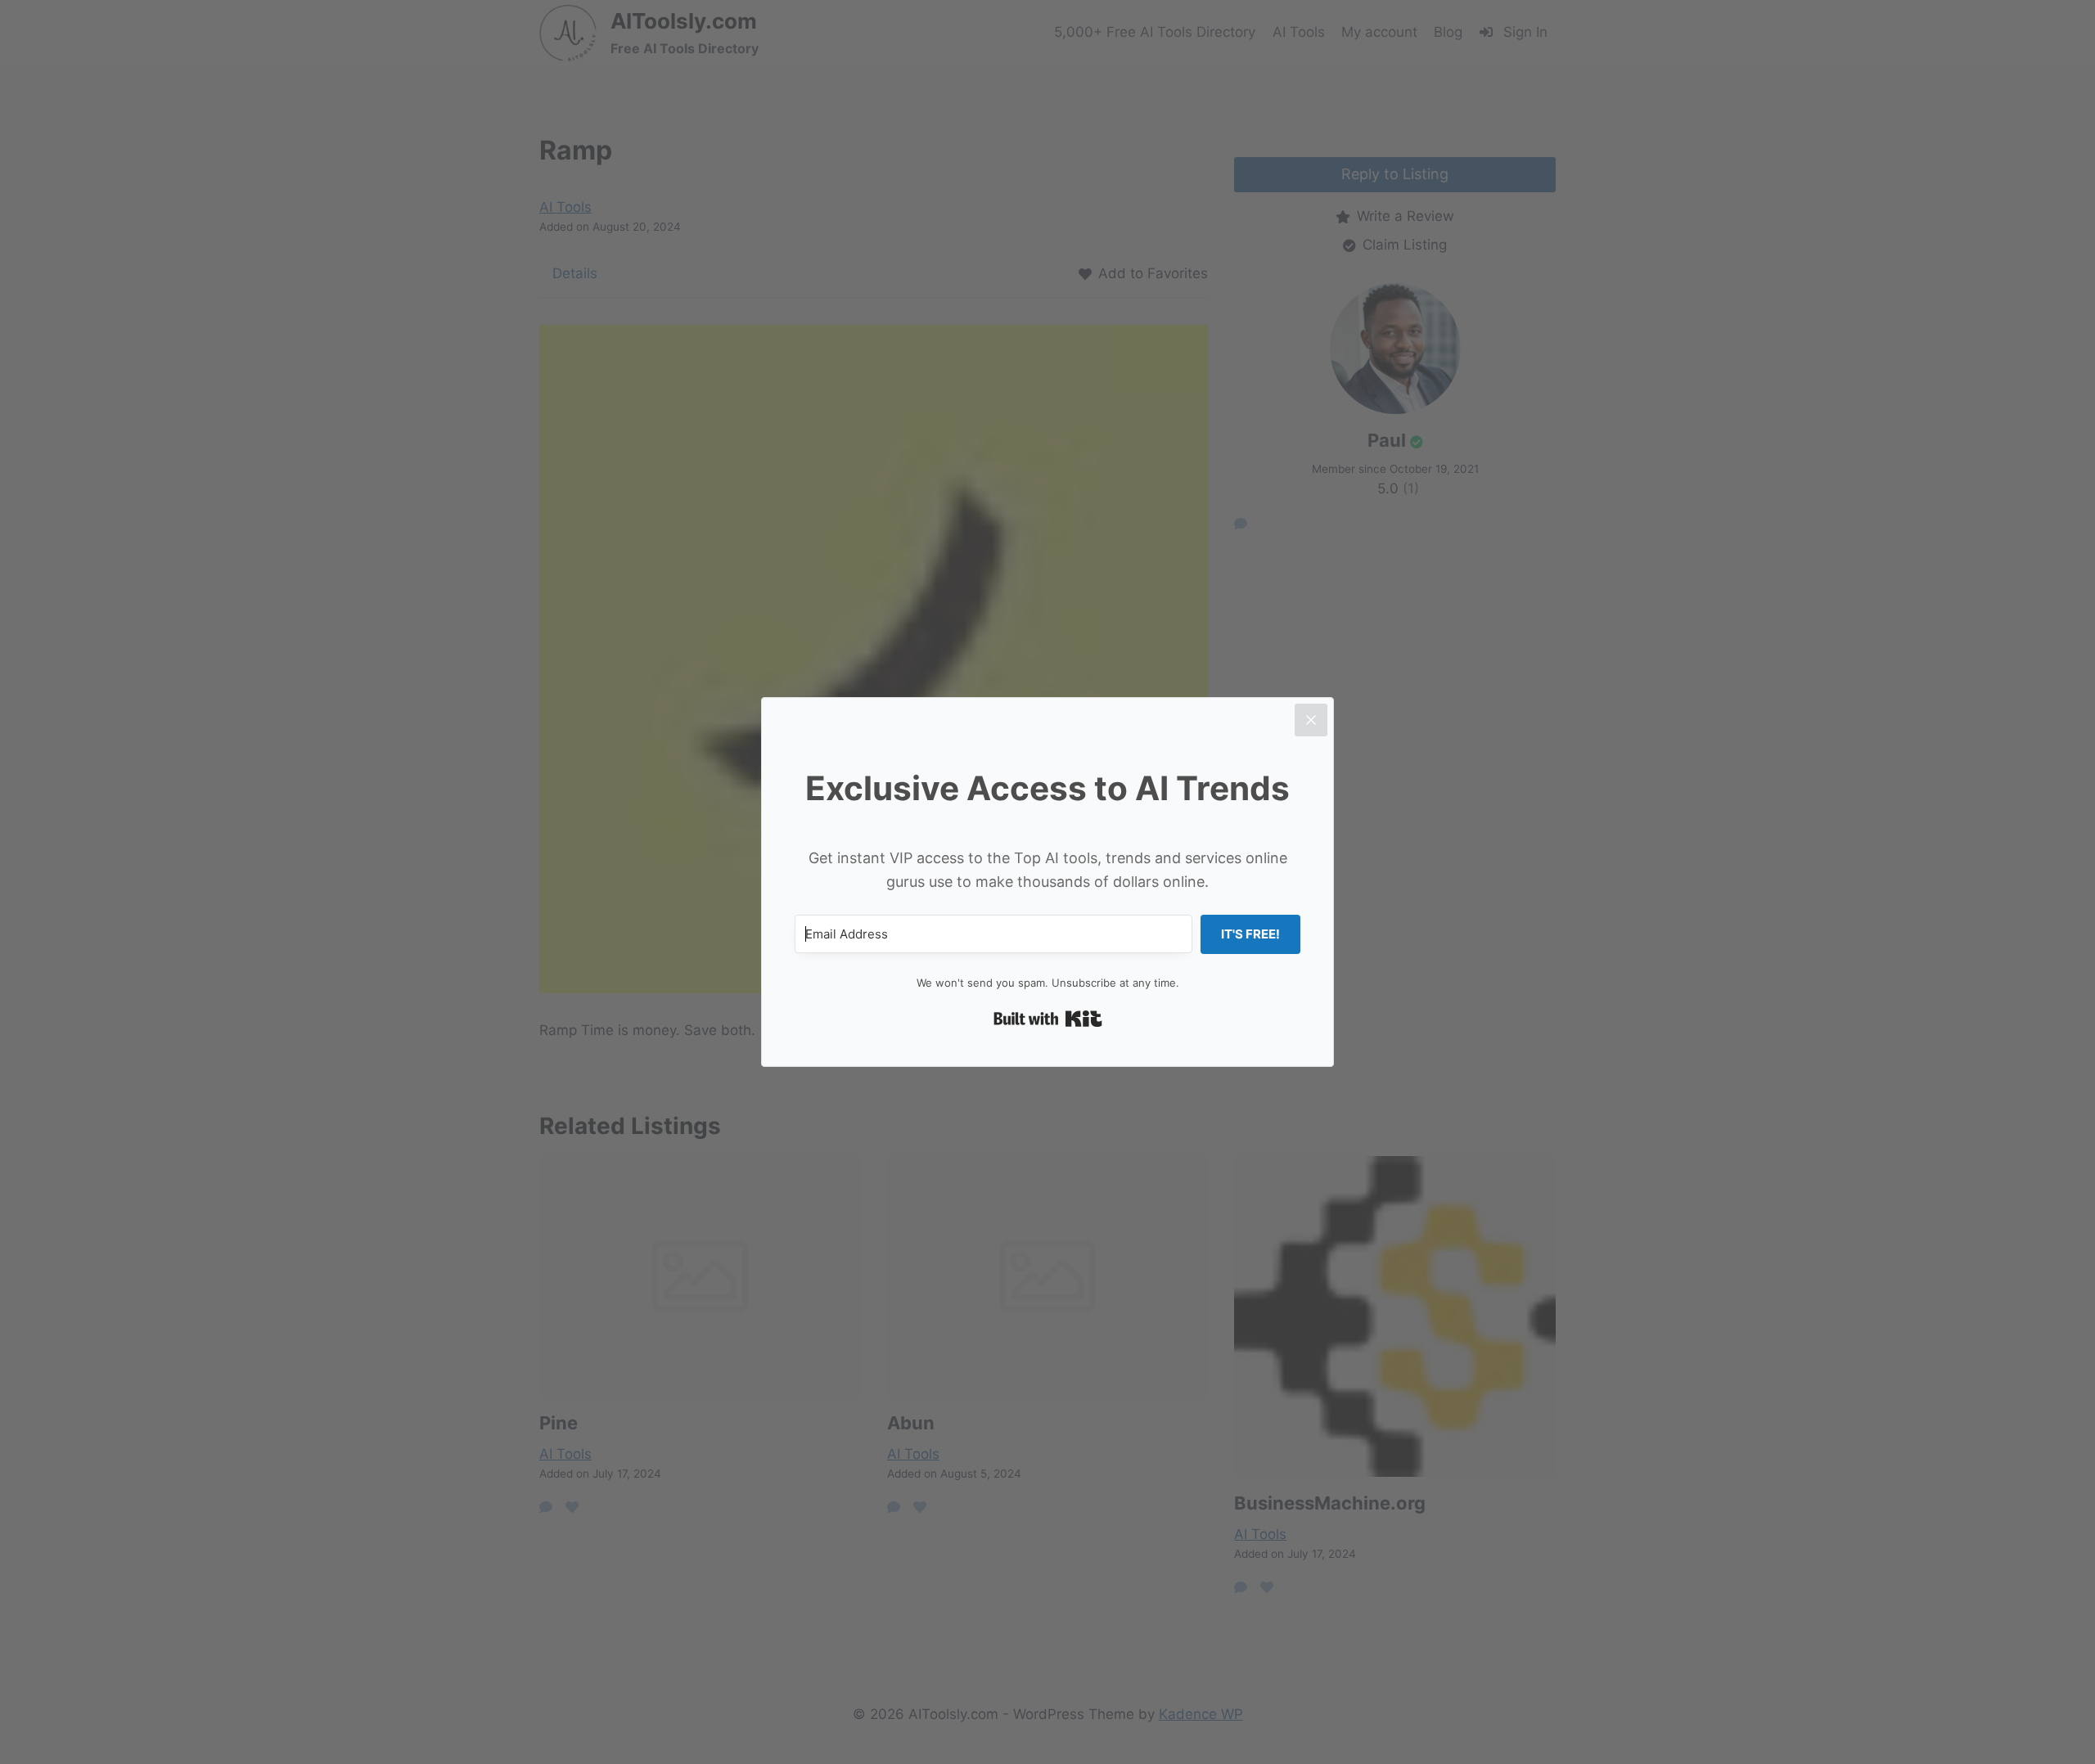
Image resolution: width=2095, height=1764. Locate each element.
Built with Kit (1048, 1019)
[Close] (1311, 720)
